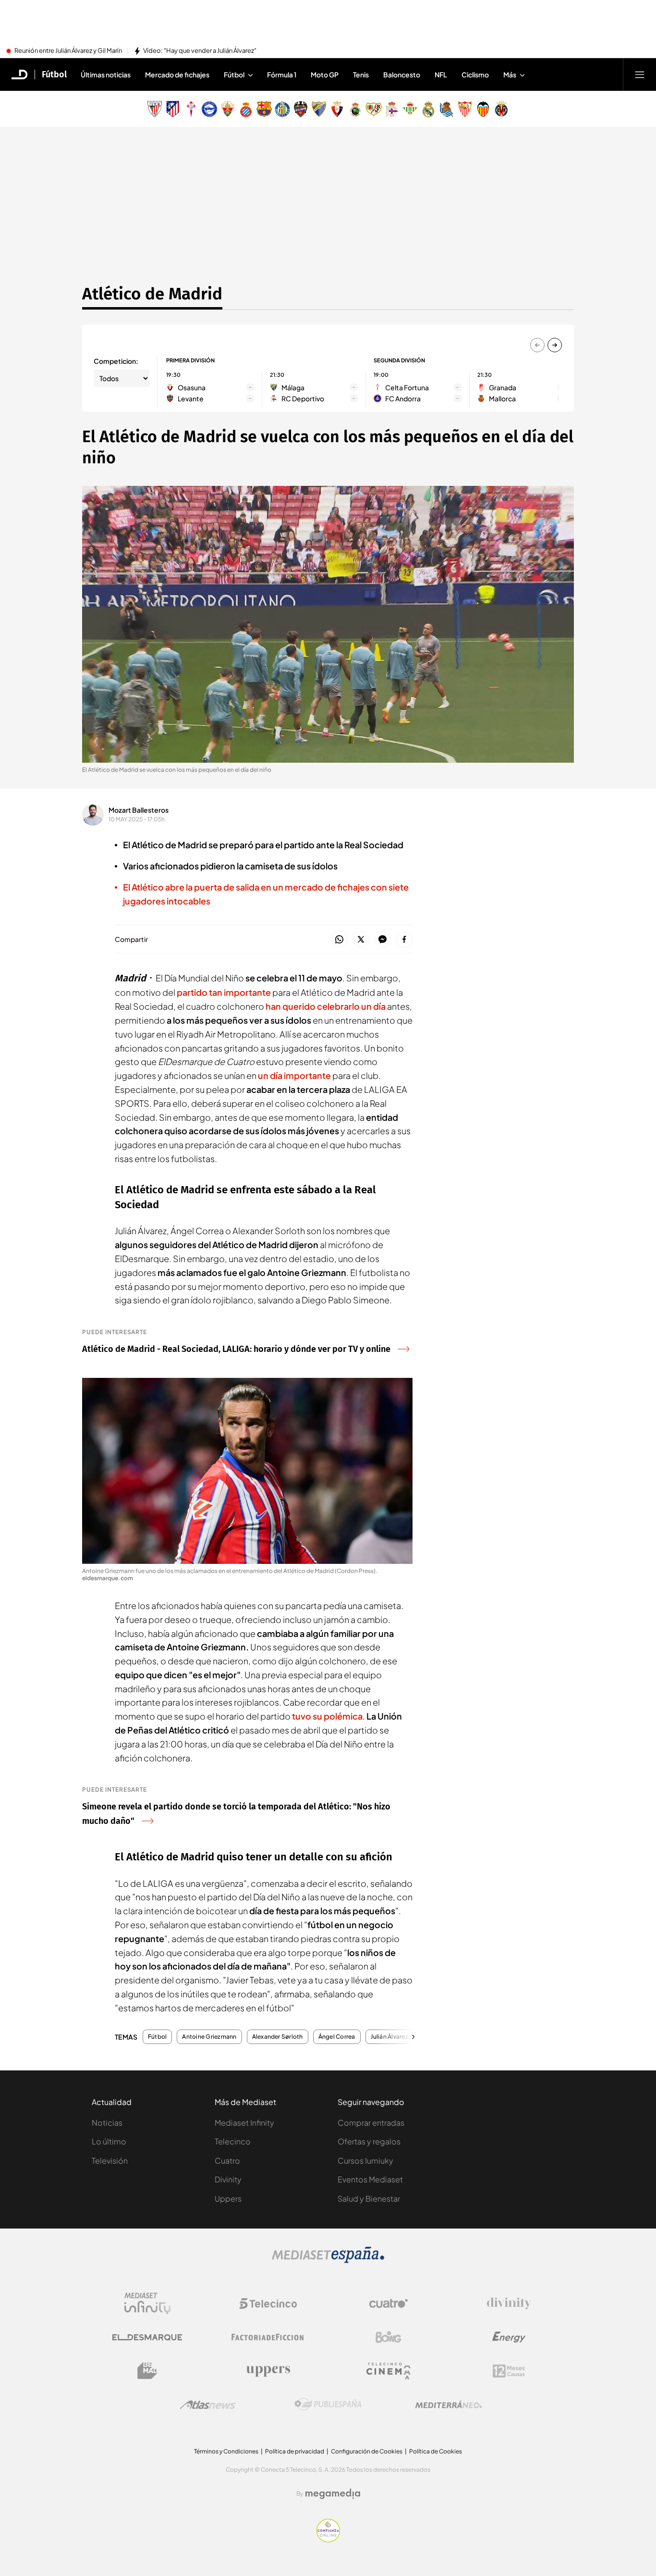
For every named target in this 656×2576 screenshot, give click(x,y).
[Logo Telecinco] (268, 2304)
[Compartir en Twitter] (361, 940)
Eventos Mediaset (370, 2179)
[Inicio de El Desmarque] (20, 74)
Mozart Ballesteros (139, 810)
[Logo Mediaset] (328, 2260)
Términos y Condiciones (226, 2451)
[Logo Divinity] (509, 2304)
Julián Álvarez (389, 2037)
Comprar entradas (371, 2123)
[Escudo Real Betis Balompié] (410, 109)
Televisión (110, 2161)
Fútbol (54, 74)
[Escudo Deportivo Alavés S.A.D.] (209, 109)
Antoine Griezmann (209, 2037)
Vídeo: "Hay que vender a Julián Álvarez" (200, 51)
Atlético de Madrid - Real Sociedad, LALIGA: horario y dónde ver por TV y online (236, 1349)
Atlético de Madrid (152, 294)
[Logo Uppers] (268, 2371)
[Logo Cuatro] (389, 2304)
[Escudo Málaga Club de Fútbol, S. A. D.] (319, 109)
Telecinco (233, 2141)
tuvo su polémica (327, 1716)
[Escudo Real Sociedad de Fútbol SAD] (447, 109)
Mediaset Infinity (244, 2123)
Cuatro (227, 2161)
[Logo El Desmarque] (147, 2337)
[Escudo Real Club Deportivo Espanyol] (246, 109)
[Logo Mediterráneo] (449, 2404)
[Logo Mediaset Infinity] (147, 2304)
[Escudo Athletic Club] (155, 109)
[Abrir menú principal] (640, 74)
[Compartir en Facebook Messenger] (383, 940)
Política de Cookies (436, 2451)
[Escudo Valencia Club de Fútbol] (483, 109)
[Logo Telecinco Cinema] (389, 2371)
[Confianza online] (328, 2539)
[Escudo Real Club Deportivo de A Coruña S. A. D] (392, 109)
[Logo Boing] (389, 2337)
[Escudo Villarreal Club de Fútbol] (501, 109)
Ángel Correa (337, 2037)
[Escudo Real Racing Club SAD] (355, 109)
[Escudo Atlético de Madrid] (173, 109)
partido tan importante (224, 992)
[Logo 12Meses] (509, 2371)
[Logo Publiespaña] (328, 2404)
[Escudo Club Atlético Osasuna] (337, 109)
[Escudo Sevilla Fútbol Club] (465, 109)
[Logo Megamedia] (333, 2494)
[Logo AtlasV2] (208, 2405)
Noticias (107, 2123)
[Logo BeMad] (147, 2371)
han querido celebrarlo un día (326, 1006)
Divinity (228, 2179)
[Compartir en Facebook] (404, 940)
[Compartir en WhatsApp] (339, 940)
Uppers (228, 2198)
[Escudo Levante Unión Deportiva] (301, 109)
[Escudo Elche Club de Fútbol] (228, 109)
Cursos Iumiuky (365, 2161)
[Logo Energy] (509, 2337)
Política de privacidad (295, 2451)
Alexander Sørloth (278, 2037)
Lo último (109, 2141)
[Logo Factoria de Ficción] (268, 2337)
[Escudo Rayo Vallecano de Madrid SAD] (374, 109)
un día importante (294, 1075)
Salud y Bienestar (369, 2198)
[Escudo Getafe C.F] (282, 109)
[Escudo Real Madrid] (428, 109)
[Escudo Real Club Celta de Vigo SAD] (191, 109)
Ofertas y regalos (369, 2141)
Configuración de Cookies (367, 2451)
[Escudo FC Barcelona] (264, 109)
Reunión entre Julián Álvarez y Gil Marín (68, 51)
